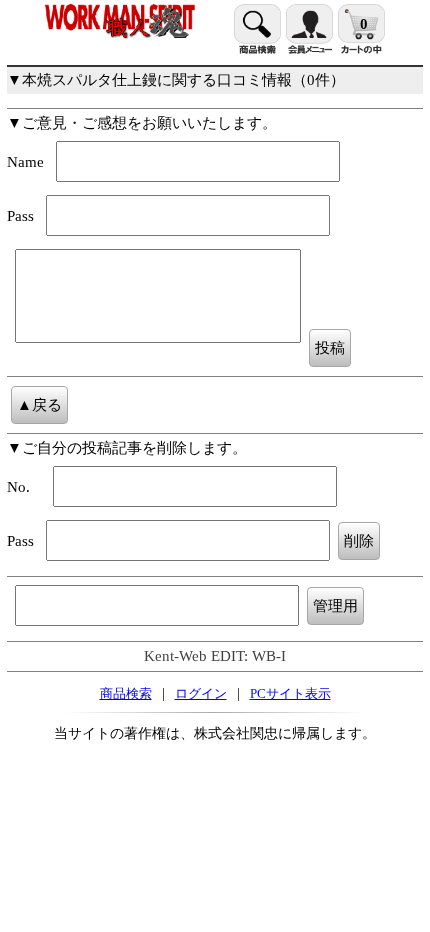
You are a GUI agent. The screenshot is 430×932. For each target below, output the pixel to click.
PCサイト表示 (290, 693)
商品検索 (126, 693)
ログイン (201, 693)
